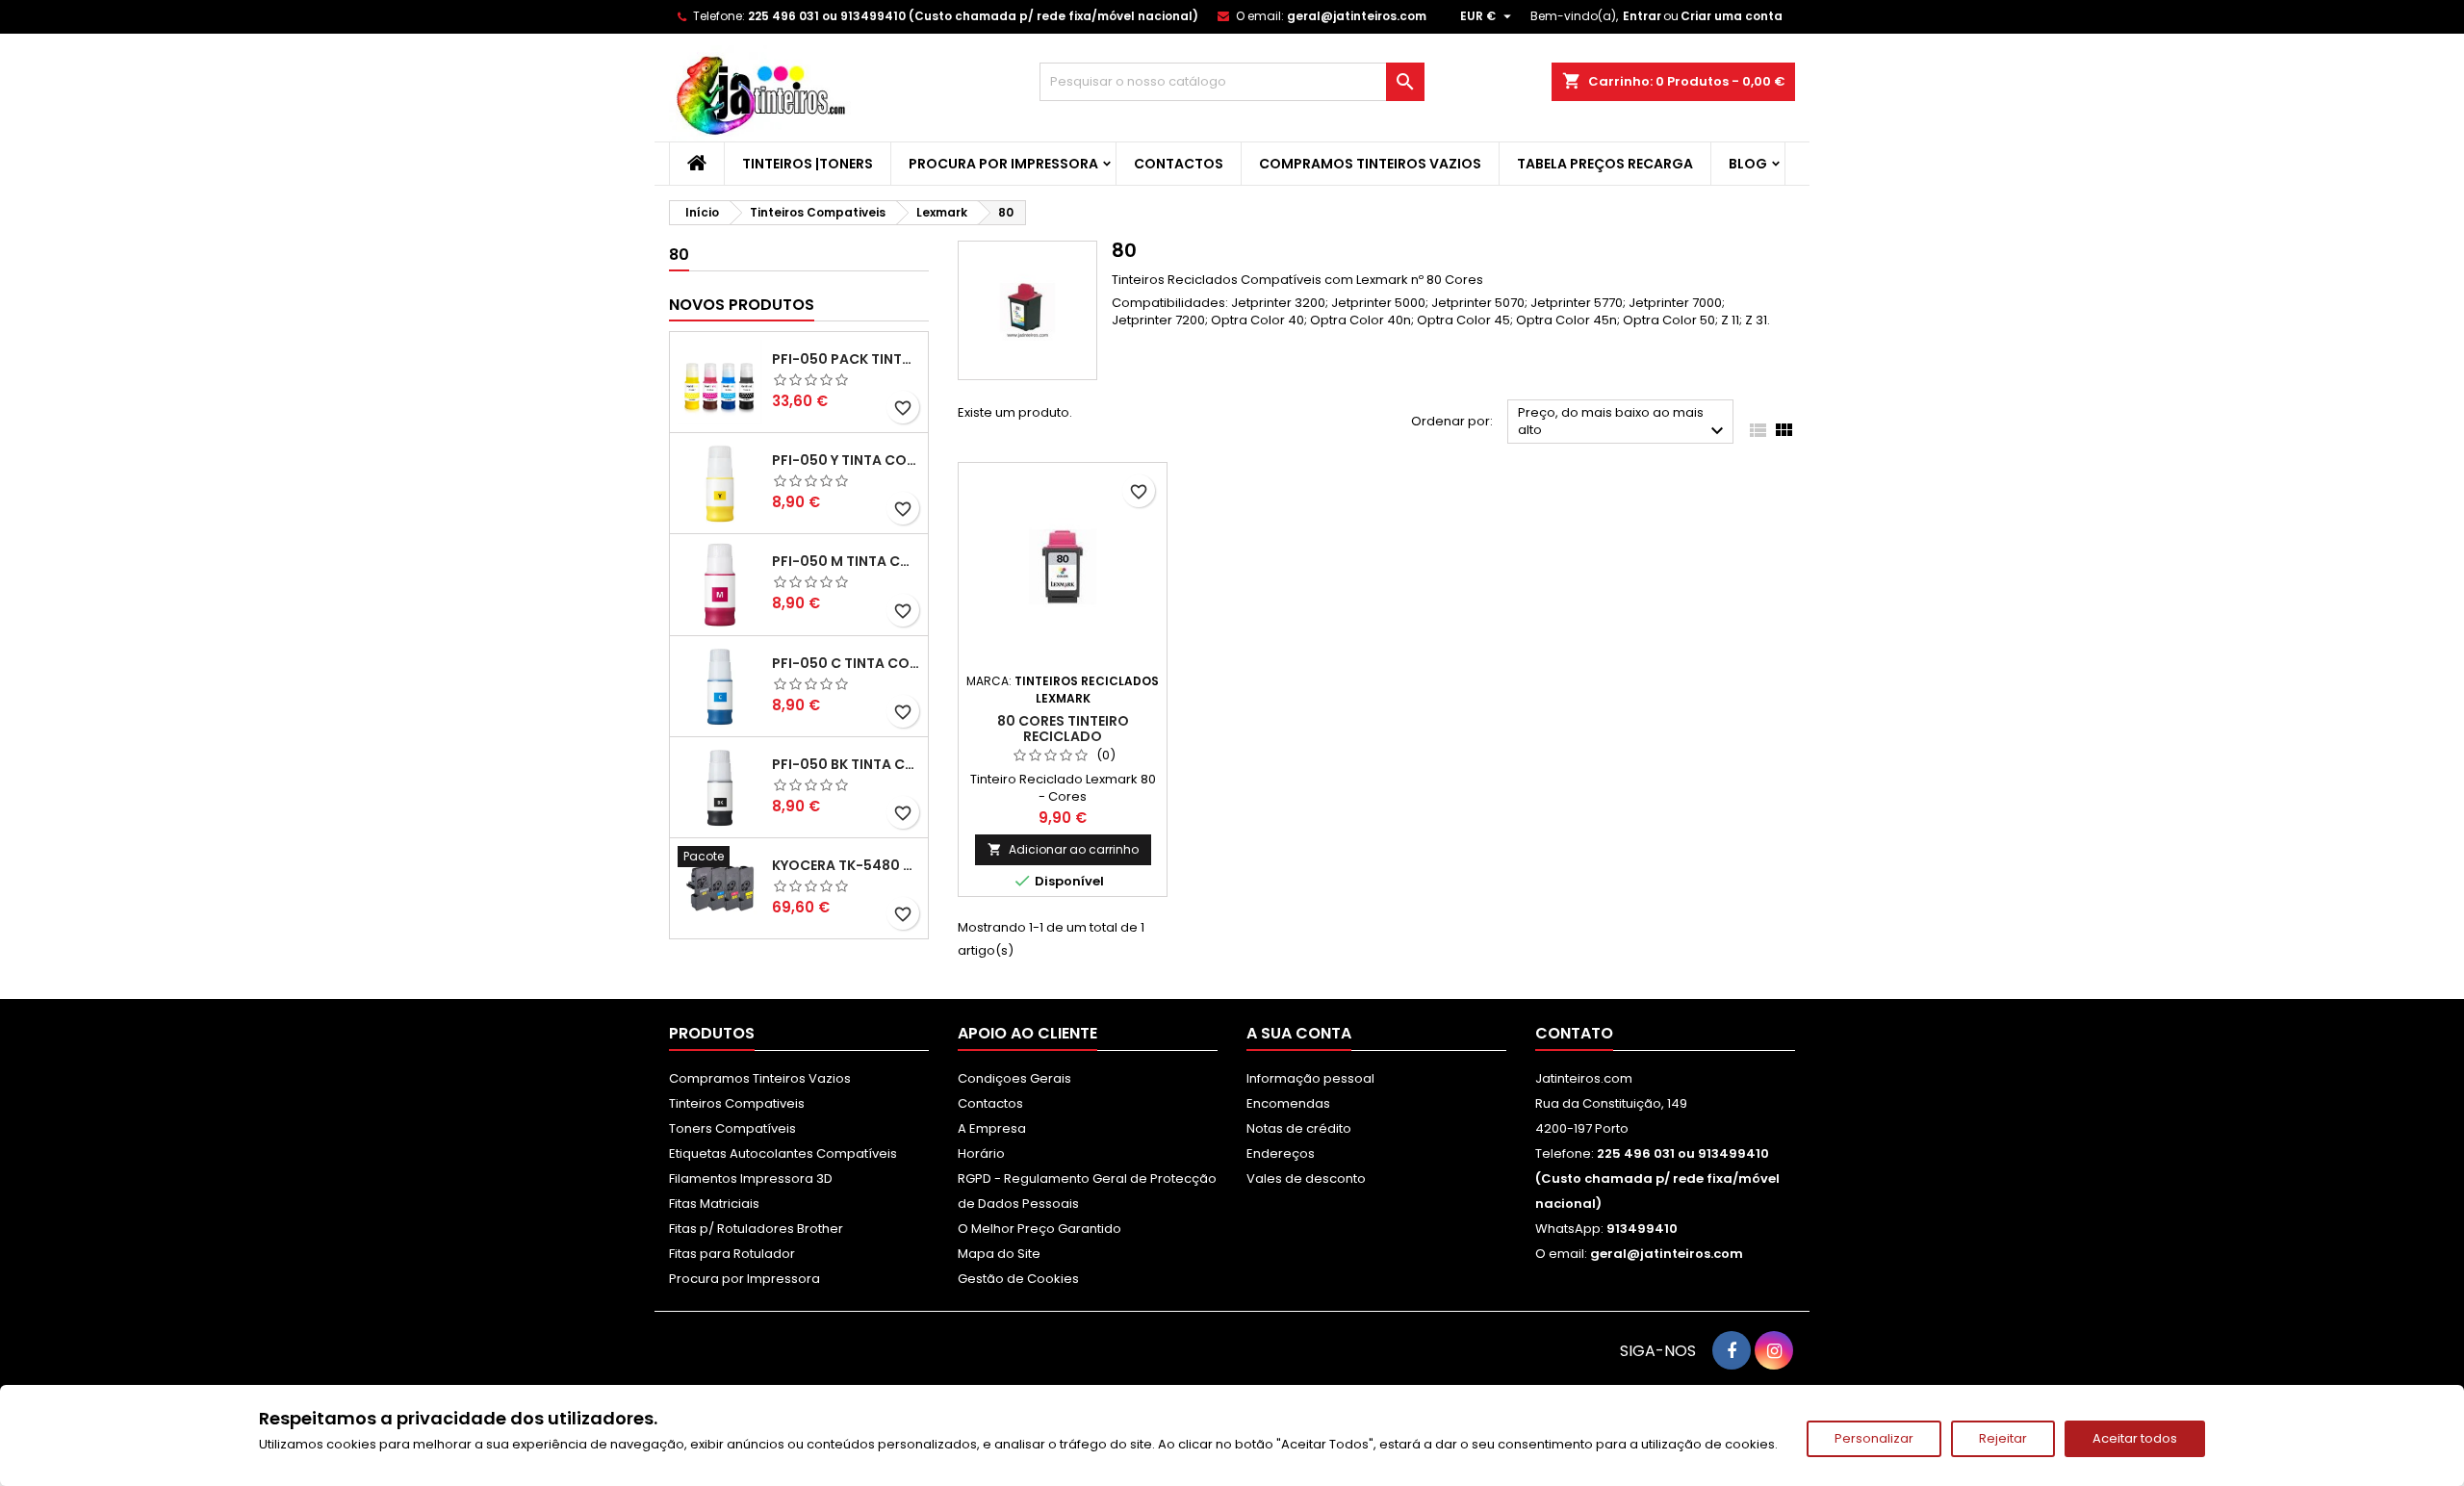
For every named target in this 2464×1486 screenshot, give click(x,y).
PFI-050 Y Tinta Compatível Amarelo (846, 460)
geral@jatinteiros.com (1357, 16)
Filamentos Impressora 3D (751, 1179)
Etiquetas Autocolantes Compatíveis (783, 1153)
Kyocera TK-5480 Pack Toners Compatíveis (846, 865)
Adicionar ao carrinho (1063, 849)
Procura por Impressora (1003, 164)
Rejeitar (2003, 1438)
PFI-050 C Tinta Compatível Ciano (846, 663)
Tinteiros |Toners (808, 164)
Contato (1574, 1033)
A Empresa (992, 1128)
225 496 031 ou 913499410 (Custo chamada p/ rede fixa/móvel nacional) (973, 16)
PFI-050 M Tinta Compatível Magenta (846, 561)
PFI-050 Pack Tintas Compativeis (846, 359)
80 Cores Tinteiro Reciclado (1063, 729)
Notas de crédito (1299, 1128)
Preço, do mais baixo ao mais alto (1623, 423)
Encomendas (1288, 1103)
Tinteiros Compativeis (737, 1103)
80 (679, 255)
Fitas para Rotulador (732, 1254)
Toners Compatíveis (732, 1128)
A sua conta (1299, 1033)
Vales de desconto (1306, 1179)
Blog (1748, 164)
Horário (981, 1153)
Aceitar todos (2135, 1438)
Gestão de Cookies (1018, 1279)
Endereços (1281, 1153)
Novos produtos (742, 305)
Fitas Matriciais (714, 1204)
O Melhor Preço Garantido (1039, 1229)
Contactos (1179, 164)
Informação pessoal (1310, 1078)
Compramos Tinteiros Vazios (1370, 164)
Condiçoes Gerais (1014, 1078)
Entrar (1642, 16)
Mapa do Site (999, 1254)
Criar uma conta (1732, 16)
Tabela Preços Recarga (1605, 164)
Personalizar (1874, 1438)
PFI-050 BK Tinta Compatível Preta (846, 764)
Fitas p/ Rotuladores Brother (756, 1229)
